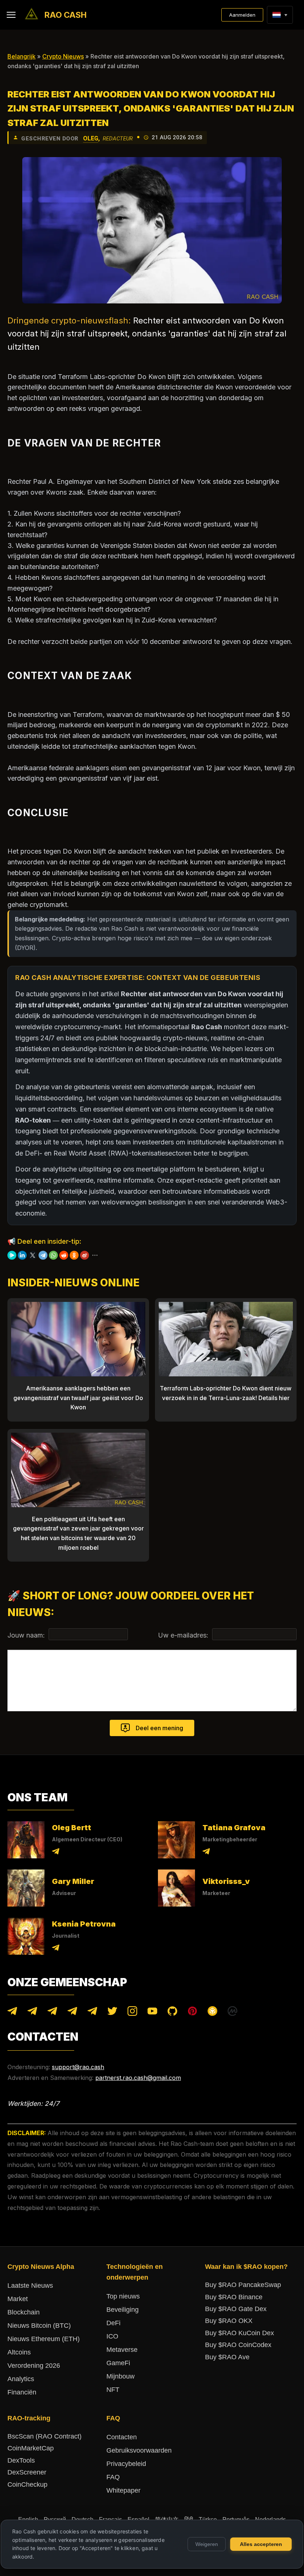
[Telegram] (43, 1255)
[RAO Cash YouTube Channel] (152, 2013)
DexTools (21, 2460)
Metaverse (122, 2350)
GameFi (118, 2363)
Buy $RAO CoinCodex (238, 2345)
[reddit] (64, 1255)
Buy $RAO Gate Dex (236, 2309)
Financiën (22, 2392)
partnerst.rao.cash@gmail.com (138, 2078)
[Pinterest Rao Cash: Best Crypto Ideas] (192, 2013)
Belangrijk (22, 56)
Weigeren (207, 2544)
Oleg (91, 138)
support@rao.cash (78, 2067)
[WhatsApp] (53, 1255)
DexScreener (27, 2472)
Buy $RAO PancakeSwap (243, 2285)
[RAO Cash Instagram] (132, 2013)
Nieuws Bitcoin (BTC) (39, 2326)
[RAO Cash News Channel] (12, 2013)
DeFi (113, 2323)
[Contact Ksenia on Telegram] (56, 1949)
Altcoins (19, 2352)
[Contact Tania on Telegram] (206, 1853)
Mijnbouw (120, 2376)
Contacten (122, 2437)
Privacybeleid (126, 2464)
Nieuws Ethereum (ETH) (44, 2339)
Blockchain (24, 2312)
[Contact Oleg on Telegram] (56, 1853)
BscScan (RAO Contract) (44, 2436)
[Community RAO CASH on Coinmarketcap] (232, 2013)
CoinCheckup (27, 2484)
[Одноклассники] (74, 1255)
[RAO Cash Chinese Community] (52, 2013)
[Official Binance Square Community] (212, 2013)
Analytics (21, 2379)
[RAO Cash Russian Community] (92, 2013)
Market (18, 2299)
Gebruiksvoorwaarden (139, 2450)
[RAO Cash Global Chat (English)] (32, 2013)
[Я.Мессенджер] (12, 1255)
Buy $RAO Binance (234, 2297)
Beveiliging (123, 2310)
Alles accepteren (261, 2544)
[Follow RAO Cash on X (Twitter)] (112, 2013)
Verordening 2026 (34, 2366)
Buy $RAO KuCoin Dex (239, 2333)
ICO (112, 2336)
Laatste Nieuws (30, 2286)
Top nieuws (123, 2296)
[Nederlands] (276, 15)
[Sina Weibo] (85, 1255)
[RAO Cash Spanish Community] (72, 2013)
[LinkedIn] (22, 1255)
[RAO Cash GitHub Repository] (172, 2013)
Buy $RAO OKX (229, 2321)
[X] (33, 1255)
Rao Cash (66, 15)
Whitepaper (123, 2490)
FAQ (113, 2477)
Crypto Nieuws (63, 56)
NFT (113, 2390)
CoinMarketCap (31, 2448)
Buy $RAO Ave (227, 2357)
